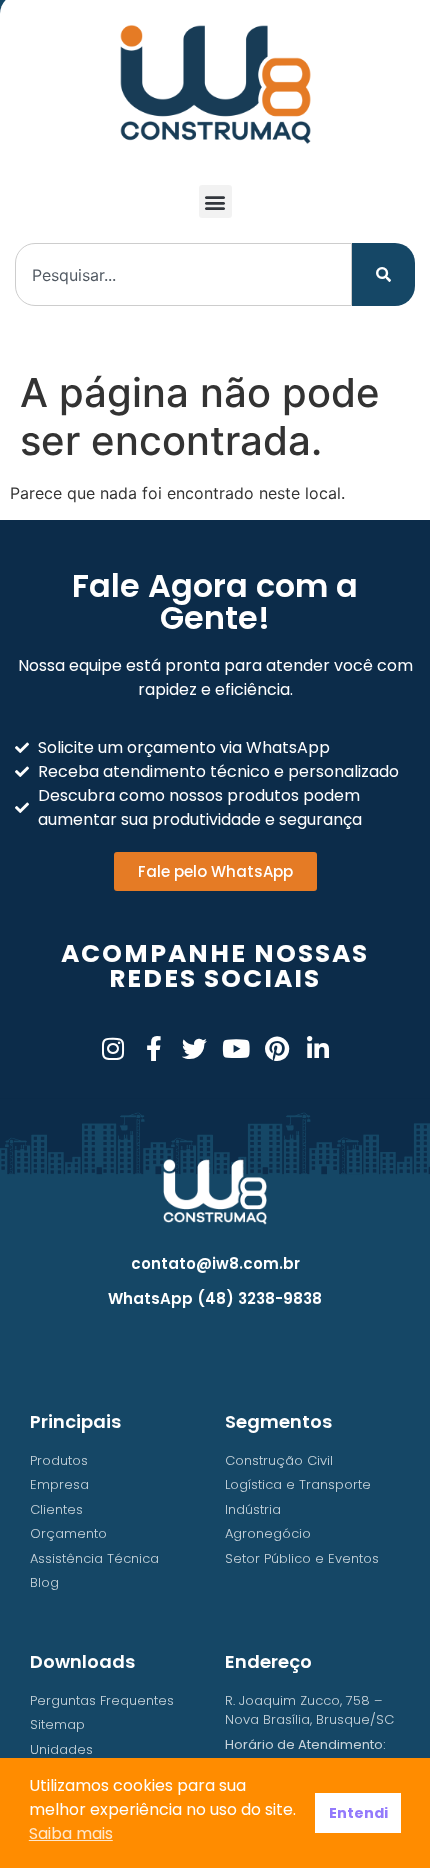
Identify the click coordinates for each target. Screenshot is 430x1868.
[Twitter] (194, 1048)
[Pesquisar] (383, 274)
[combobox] (183, 274)
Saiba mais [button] (71, 1833)
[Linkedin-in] (317, 1048)
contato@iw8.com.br (215, 1263)
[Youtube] (235, 1048)
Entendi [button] (358, 1813)
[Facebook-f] (153, 1048)
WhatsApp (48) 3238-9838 (215, 1298)
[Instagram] (112, 1048)
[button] (215, 201)
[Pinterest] (276, 1048)
